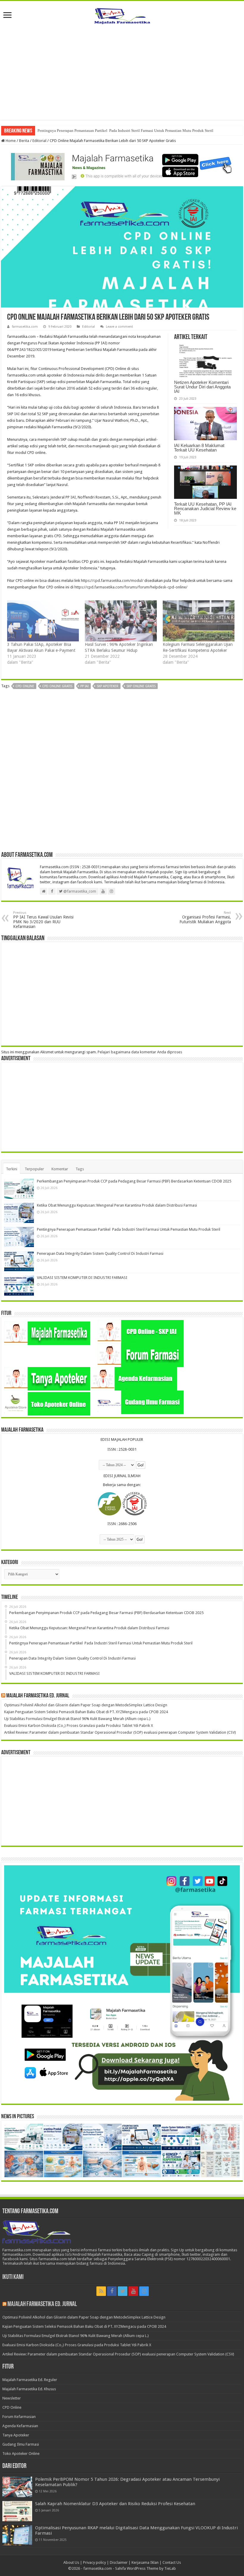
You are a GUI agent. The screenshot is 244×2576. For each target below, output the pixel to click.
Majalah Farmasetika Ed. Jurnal (38, 1696)
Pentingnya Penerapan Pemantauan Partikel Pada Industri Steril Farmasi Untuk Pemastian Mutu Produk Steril (125, 131)
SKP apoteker (108, 686)
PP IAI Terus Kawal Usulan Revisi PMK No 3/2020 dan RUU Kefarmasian (43, 920)
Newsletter (12, 2398)
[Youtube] (133, 2291)
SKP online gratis (141, 686)
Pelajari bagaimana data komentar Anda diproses (140, 1052)
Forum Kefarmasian (19, 2417)
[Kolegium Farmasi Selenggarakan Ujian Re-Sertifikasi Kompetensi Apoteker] (199, 621)
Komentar (60, 1169)
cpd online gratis (57, 686)
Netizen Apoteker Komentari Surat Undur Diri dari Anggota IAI (202, 387)
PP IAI (85, 686)
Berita (24, 141)
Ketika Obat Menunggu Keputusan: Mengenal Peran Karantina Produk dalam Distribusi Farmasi (117, 1205)
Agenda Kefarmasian (20, 2426)
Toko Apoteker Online (21, 2454)
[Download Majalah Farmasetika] (122, 165)
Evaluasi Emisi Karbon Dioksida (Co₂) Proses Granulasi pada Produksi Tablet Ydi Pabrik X (79, 1726)
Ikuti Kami (13, 2277)
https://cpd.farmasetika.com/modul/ (112, 581)
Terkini (12, 1169)
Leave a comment (119, 327)
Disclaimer (119, 2562)
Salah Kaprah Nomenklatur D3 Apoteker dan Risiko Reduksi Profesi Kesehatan (115, 2504)
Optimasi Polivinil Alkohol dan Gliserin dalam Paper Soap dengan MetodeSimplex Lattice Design (86, 1705)
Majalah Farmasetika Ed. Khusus (29, 2389)
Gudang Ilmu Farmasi (21, 2444)
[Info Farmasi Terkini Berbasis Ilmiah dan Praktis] (122, 15)
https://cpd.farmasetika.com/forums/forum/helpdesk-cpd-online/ (131, 587)
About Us (71, 2562)
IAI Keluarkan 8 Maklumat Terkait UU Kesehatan (199, 448)
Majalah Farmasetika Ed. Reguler (30, 2380)
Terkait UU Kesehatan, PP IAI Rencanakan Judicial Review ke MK (205, 509)
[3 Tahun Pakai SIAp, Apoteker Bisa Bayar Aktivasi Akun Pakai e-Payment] (43, 621)
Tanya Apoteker (16, 2435)
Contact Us (172, 2562)
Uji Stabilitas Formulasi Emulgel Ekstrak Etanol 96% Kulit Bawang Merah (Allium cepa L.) (77, 1719)
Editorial (39, 141)
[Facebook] (112, 2291)
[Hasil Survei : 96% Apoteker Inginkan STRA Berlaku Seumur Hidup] (121, 621)
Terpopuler (34, 1169)
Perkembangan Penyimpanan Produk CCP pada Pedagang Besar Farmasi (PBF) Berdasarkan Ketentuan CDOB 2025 (134, 1181)
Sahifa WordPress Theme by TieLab (146, 2568)
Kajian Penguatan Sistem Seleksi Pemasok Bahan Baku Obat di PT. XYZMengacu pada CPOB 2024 (86, 1712)
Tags (80, 1169)
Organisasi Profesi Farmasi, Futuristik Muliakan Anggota (205, 917)
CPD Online (25, 686)
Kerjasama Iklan (145, 2562)
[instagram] (144, 2291)
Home (10, 141)
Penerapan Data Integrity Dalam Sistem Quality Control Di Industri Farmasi (100, 1253)
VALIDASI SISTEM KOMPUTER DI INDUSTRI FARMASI (82, 1278)
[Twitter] (123, 2291)
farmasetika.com (25, 327)
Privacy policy (94, 2562)
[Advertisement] (122, 69)
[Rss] (101, 2291)
